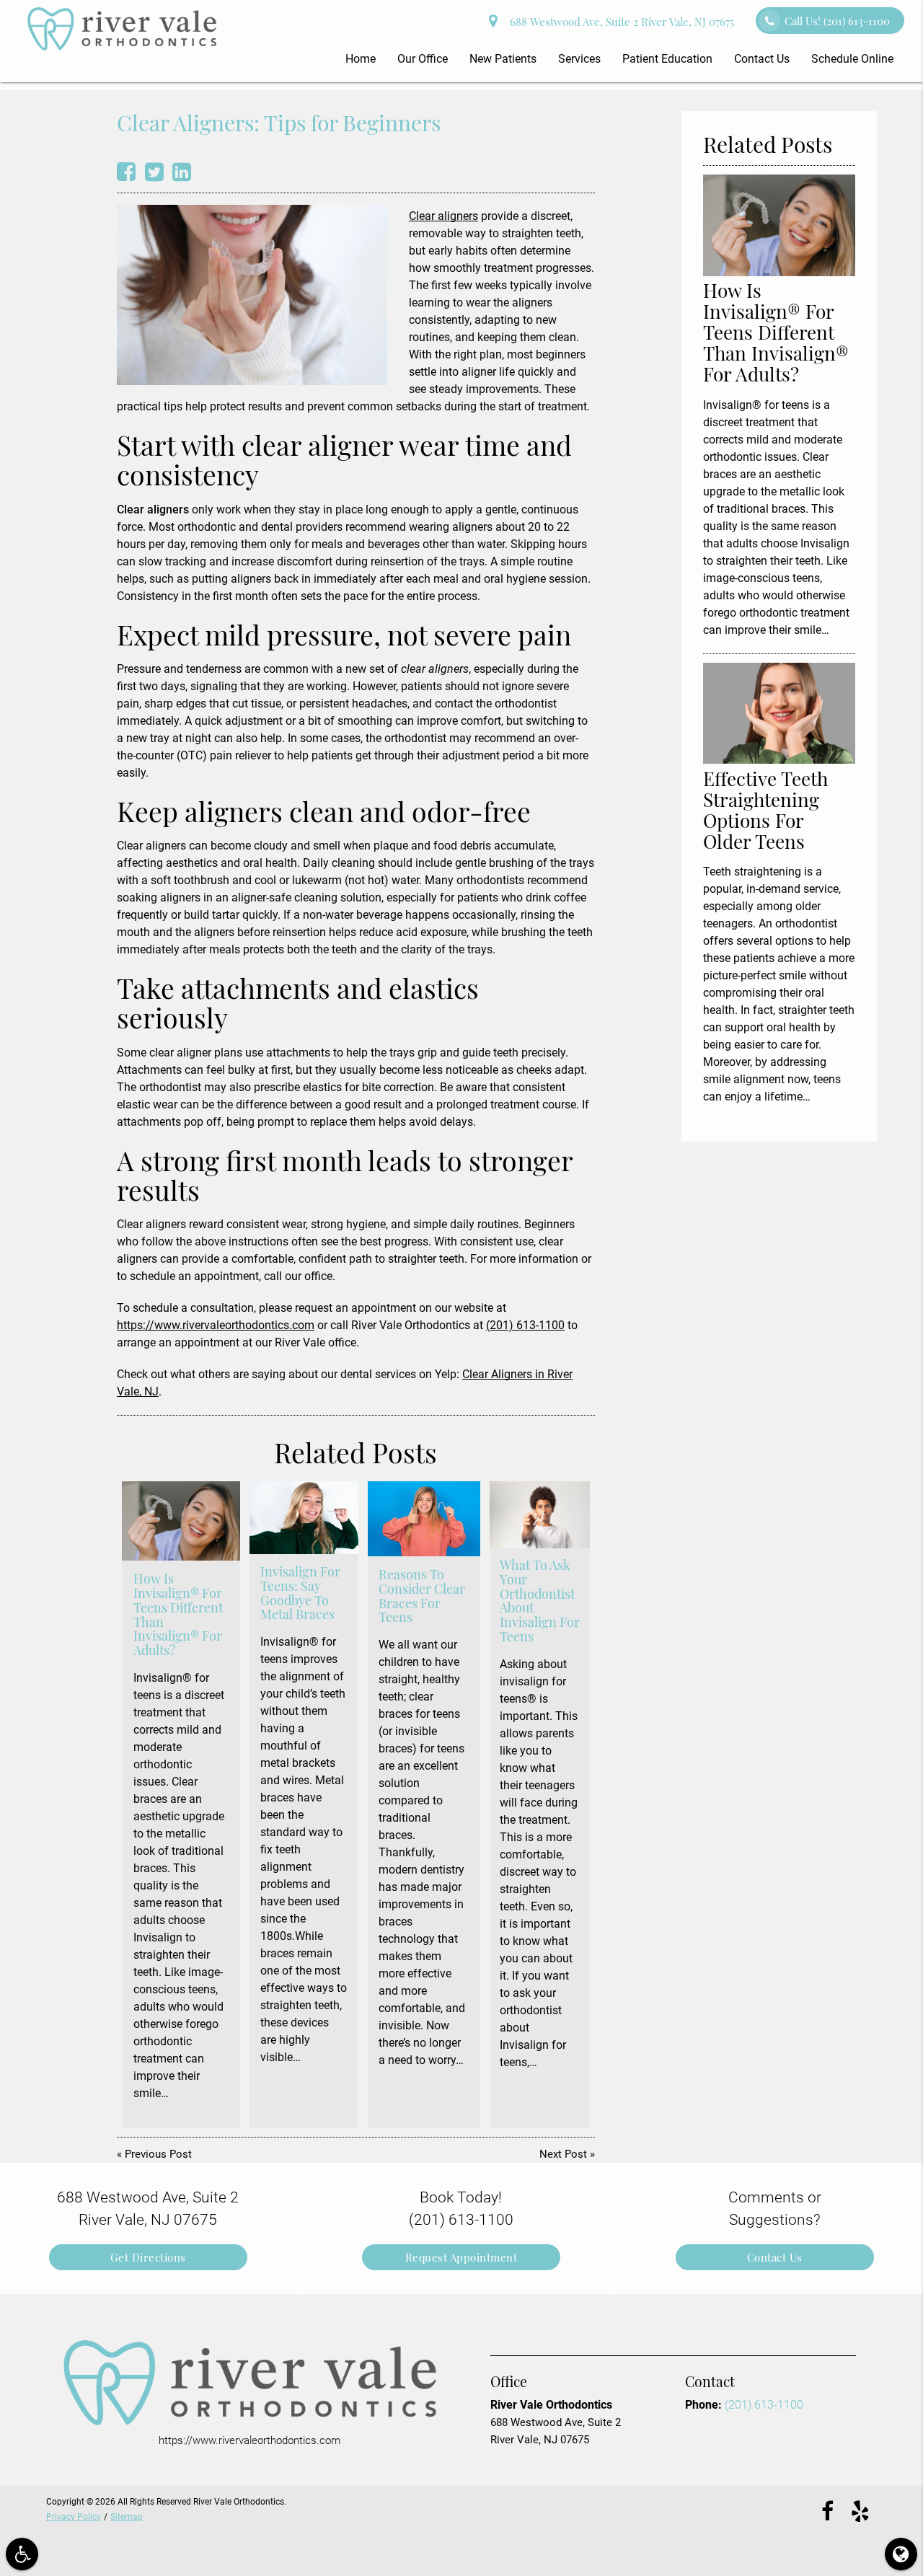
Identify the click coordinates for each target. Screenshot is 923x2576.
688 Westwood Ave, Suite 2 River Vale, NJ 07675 (619, 22)
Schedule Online (852, 59)
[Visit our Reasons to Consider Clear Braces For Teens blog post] (424, 1519)
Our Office (423, 59)
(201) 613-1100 (525, 1325)
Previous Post (158, 2154)
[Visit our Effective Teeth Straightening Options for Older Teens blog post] (779, 760)
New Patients (503, 59)
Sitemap (127, 2517)
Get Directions (148, 2257)
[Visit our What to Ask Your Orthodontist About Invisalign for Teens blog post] (540, 1515)
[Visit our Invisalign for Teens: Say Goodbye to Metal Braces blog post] (304, 1517)
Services (579, 59)
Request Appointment (461, 2257)
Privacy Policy (74, 2517)
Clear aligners (443, 216)
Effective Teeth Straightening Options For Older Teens (765, 810)
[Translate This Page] (901, 2554)
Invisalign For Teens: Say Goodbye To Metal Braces (300, 1593)
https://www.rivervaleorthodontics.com (216, 1325)
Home (361, 59)
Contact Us (762, 59)
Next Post (563, 2154)
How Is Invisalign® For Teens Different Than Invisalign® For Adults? (178, 1614)
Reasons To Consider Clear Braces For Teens (422, 1596)
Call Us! (837, 21)
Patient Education (667, 59)
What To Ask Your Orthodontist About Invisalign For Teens (540, 1601)
